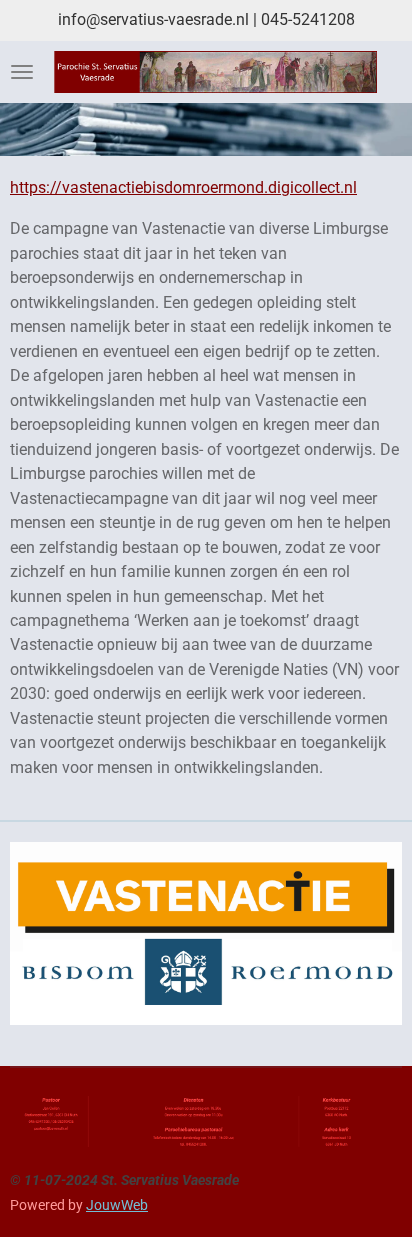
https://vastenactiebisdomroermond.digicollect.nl (183, 187)
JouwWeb (117, 1205)
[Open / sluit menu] (22, 72)
